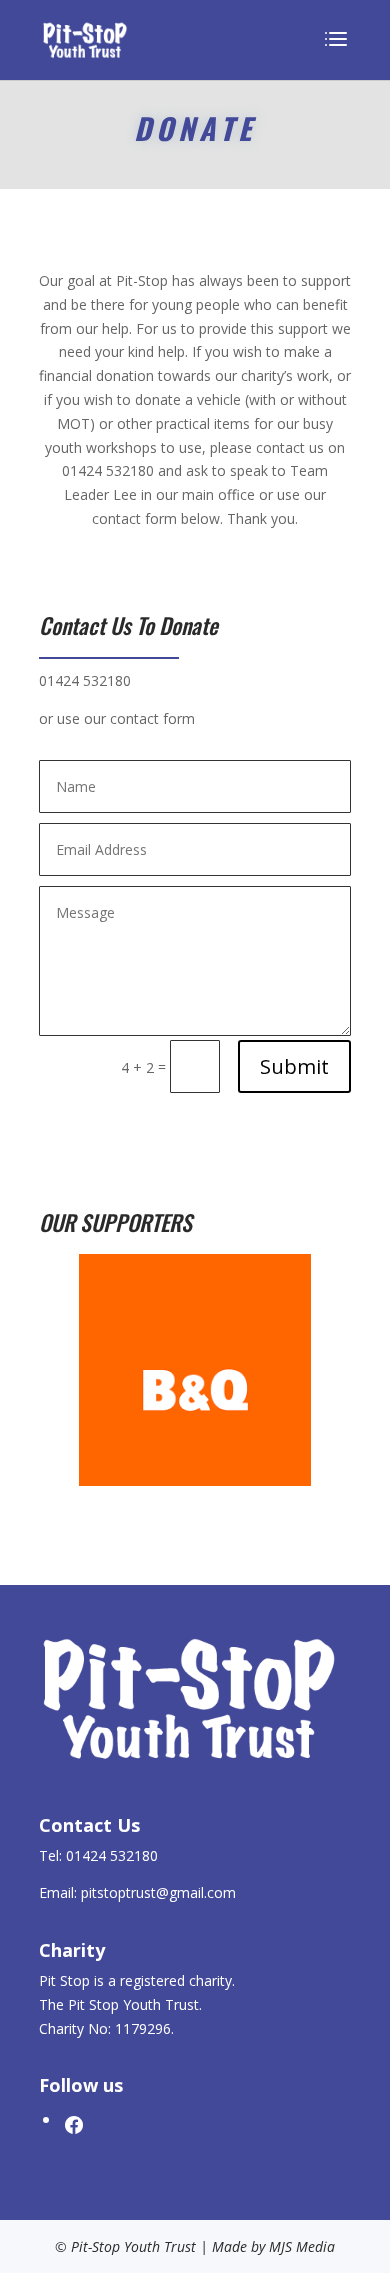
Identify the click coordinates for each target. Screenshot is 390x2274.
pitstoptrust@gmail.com (158, 1892)
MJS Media (302, 2246)
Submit (294, 1066)
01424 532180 (108, 470)
